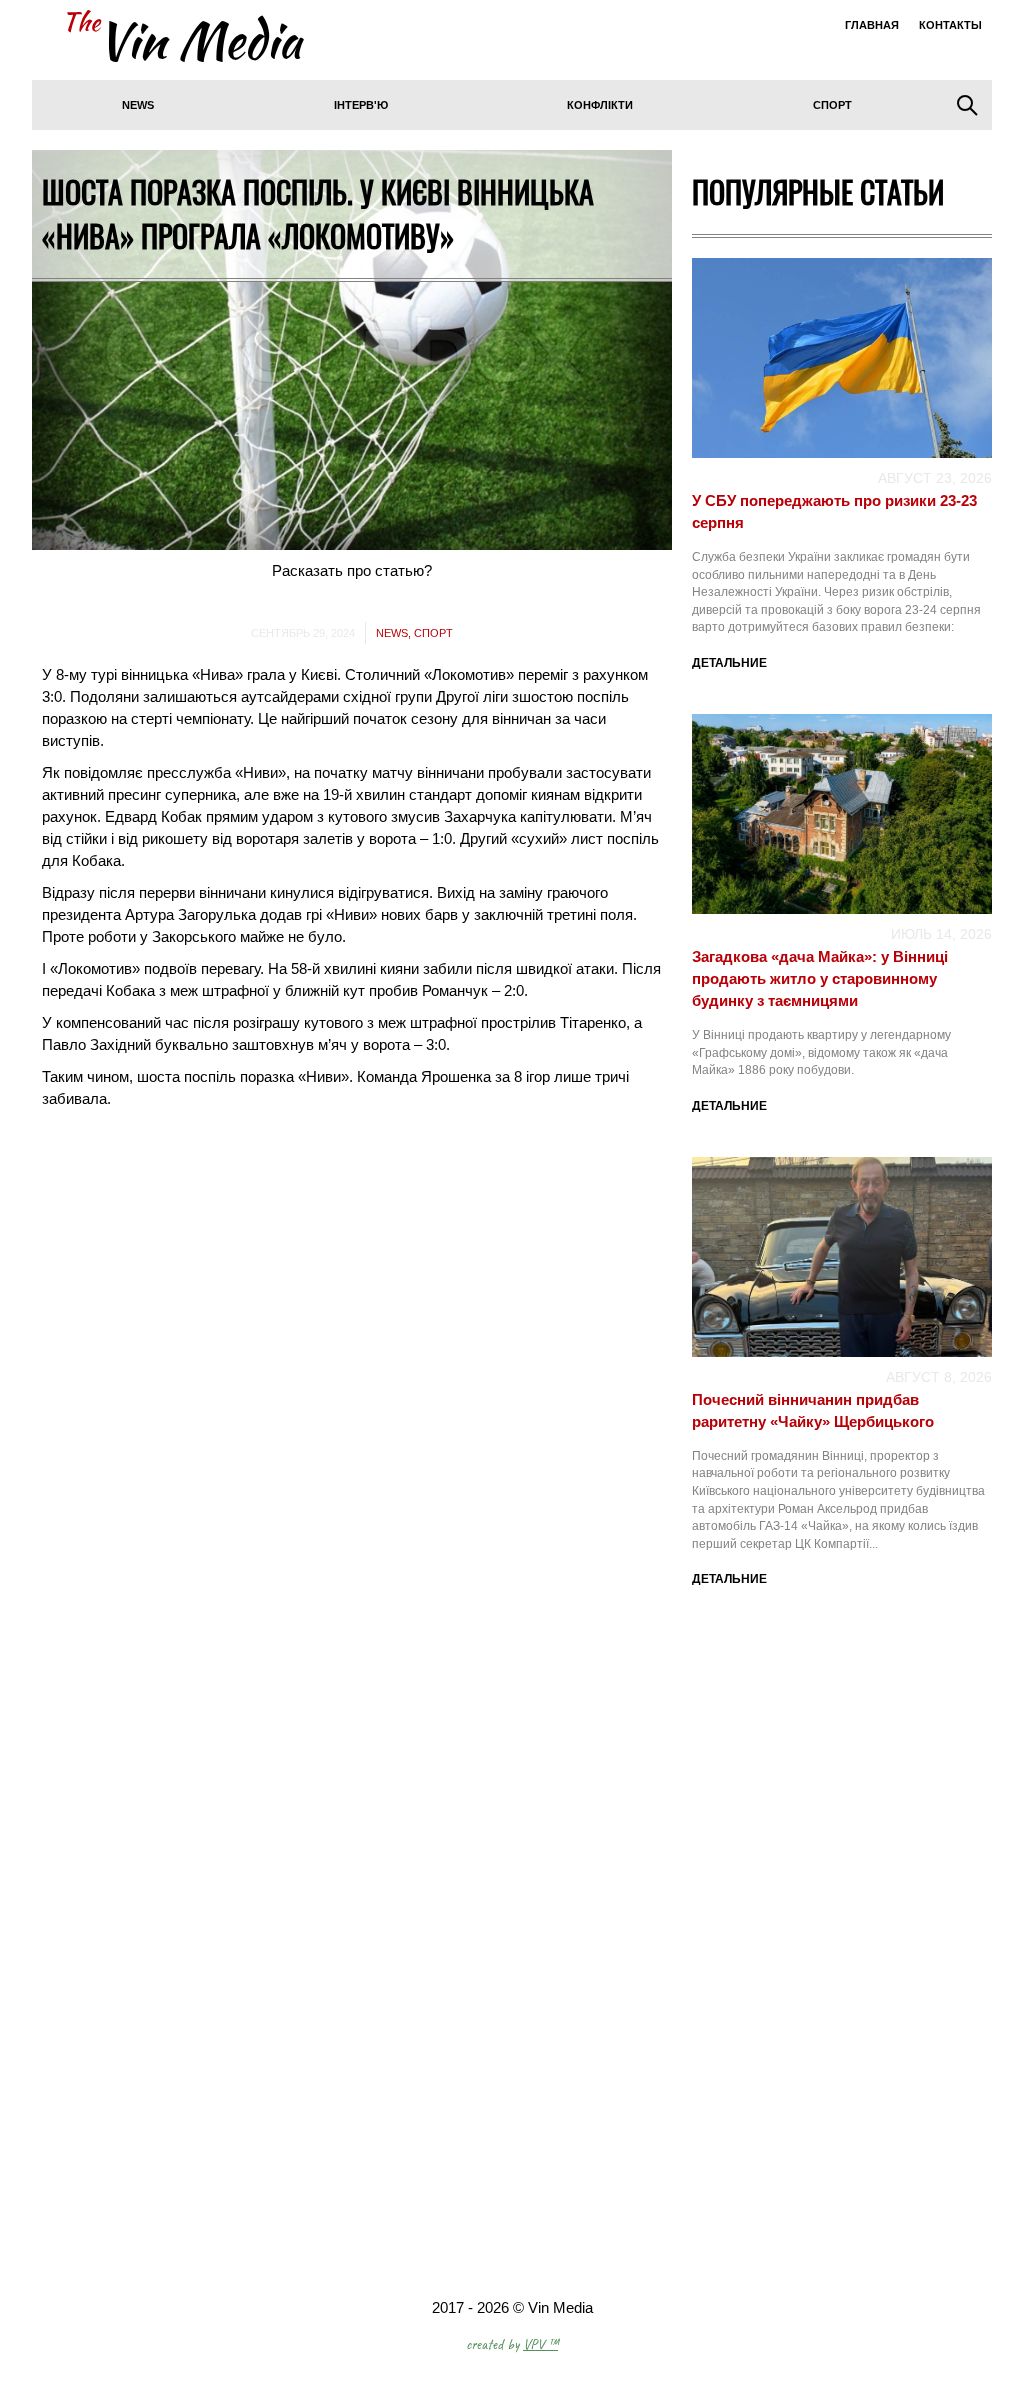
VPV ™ (540, 2344)
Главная (872, 25)
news (138, 105)
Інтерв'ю (361, 105)
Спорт (832, 105)
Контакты (950, 25)
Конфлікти (600, 105)
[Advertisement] (842, 1805)
